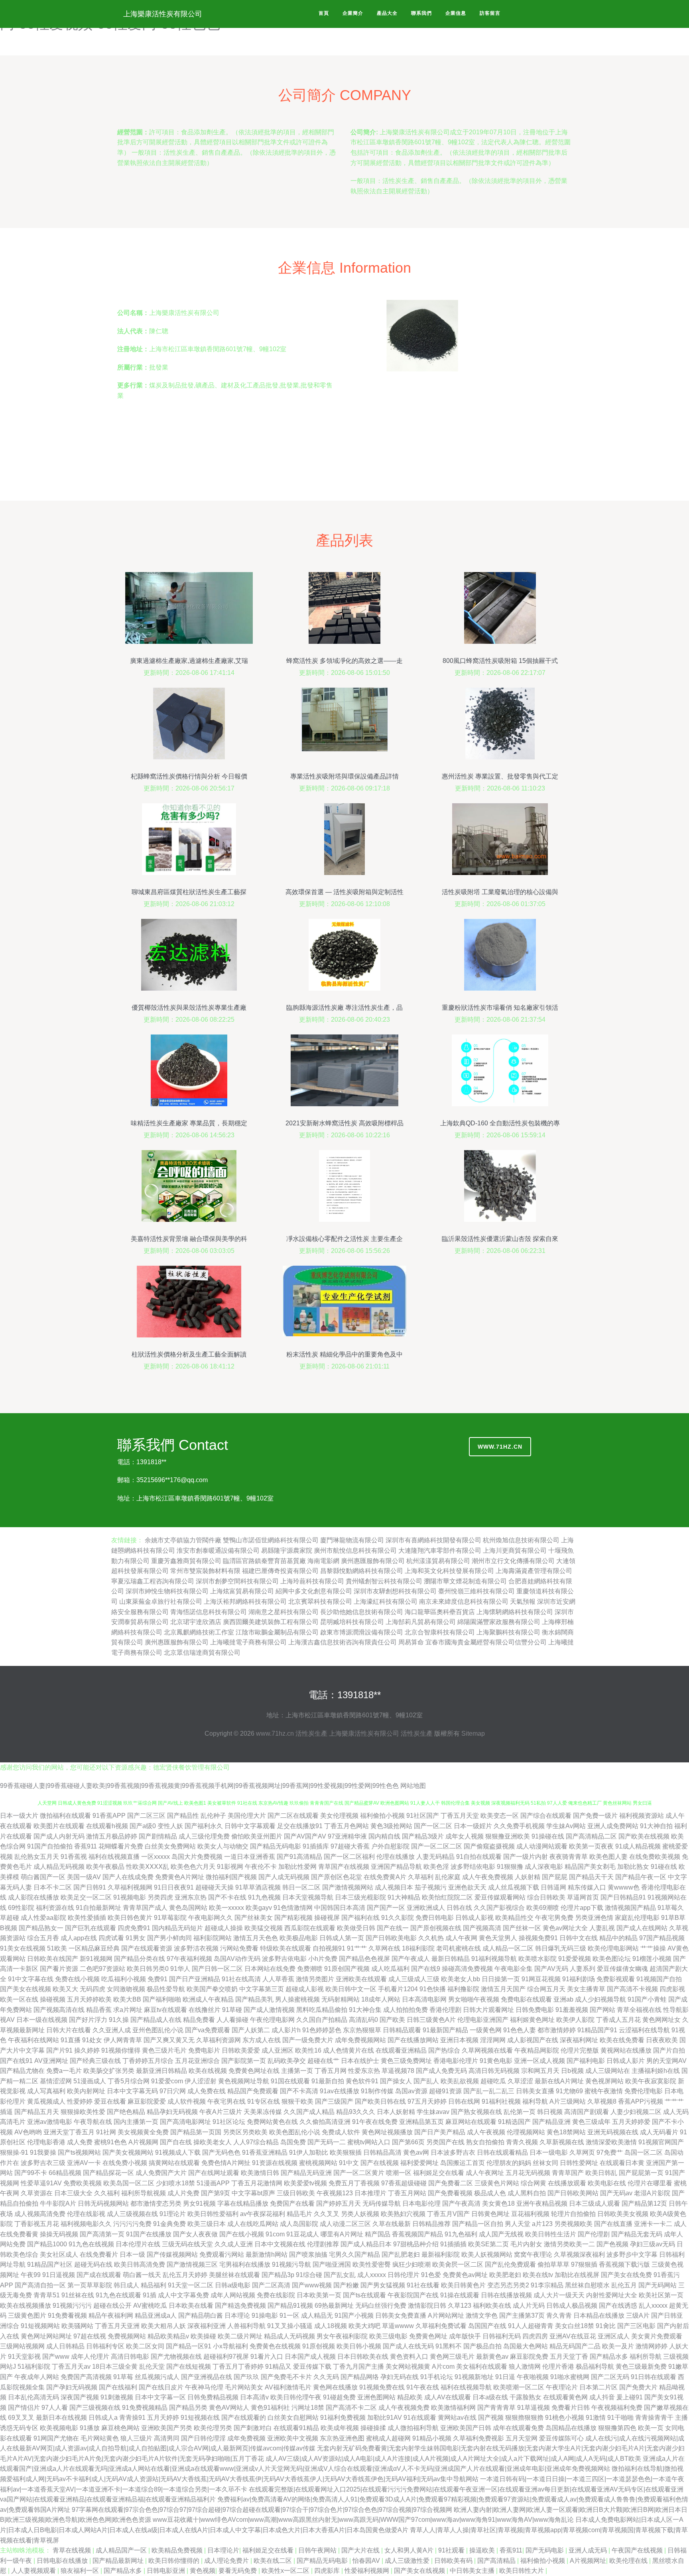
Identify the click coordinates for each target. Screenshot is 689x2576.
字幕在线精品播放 (243, 2203)
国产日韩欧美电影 (391, 1938)
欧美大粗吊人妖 (163, 2326)
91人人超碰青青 (531, 2326)
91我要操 (43, 2152)
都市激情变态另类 (156, 2203)
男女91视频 (199, 2203)
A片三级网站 (568, 2101)
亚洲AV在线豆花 (573, 2336)
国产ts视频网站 (79, 2152)
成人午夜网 (461, 1938)
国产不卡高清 (299, 2091)
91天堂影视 (24, 2357)
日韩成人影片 (626, 2061)
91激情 (596, 2418)
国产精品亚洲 (551, 2122)
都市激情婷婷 (557, 2030)
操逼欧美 (483, 2550)
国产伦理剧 (594, 2234)
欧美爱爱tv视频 (305, 2183)
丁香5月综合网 (129, 2081)
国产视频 (491, 2418)
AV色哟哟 (28, 2132)
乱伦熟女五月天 (37, 1857)
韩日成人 (126, 2285)
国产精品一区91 (189, 2346)
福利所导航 (646, 2357)
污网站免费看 (239, 1948)
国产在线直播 (613, 2224)
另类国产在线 (445, 2142)
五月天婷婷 (163, 2418)
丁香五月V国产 (448, 2214)
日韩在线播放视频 (506, 2295)
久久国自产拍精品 (322, 2020)
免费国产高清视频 (86, 2377)
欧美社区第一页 (661, 2295)
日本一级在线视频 (42, 2020)
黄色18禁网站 (566, 2132)
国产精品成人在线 (156, 2020)
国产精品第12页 (644, 2203)
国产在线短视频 (189, 2367)
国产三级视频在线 (95, 2408)
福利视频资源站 (642, 1816)
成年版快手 (465, 2336)
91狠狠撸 (510, 1867)
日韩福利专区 (105, 2346)
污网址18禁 (308, 2408)
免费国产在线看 (292, 2203)
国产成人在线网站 (642, 1928)
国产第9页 (216, 2193)
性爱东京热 (364, 2071)
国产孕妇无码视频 (72, 2387)
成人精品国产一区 (122, 2550)
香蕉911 (86, 1846)
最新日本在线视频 (61, 2418)
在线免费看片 (99, 2254)
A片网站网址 (446, 2315)
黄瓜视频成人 (46, 2101)
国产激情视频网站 (348, 1887)
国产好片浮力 (88, 2020)
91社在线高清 (241, 1979)
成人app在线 (79, 1938)
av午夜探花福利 (263, 2214)
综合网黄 (533, 2183)
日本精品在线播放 (599, 2315)
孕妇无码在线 (400, 2377)
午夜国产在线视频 (638, 2550)
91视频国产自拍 (659, 1979)
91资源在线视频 (275, 2163)
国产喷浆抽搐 (308, 2254)
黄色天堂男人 (498, 1938)
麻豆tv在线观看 (165, 2010)
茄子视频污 (431, 1887)
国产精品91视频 (290, 2306)
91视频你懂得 (121, 2050)
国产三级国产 (334, 2101)
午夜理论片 (562, 2387)
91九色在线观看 (118, 2295)
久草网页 (582, 2152)
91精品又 (278, 2367)
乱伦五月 (624, 2285)
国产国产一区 (386, 1908)
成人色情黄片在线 (348, 2050)
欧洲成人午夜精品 (208, 1999)
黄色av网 (416, 2152)
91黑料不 (449, 2346)
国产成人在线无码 (408, 2346)
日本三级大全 (73, 2193)
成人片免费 (183, 2193)
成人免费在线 (207, 2091)
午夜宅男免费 (554, 1918)
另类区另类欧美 (245, 2132)
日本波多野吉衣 (453, 2152)
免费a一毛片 (64, 2071)
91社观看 (452, 2550)
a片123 (542, 2224)
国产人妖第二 (251, 2030)
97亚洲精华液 (347, 1836)
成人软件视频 (187, 2101)
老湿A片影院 (652, 2193)
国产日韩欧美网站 (573, 2193)
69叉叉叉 (21, 2418)
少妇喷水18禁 (175, 2183)
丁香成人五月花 (618, 2020)
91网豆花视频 (541, 1979)
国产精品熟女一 (41, 1928)
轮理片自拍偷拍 (573, 2214)
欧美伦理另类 (213, 2428)
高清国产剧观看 (587, 2112)
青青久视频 (522, 2142)
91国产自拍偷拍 (50, 1846)
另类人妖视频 (360, 2214)
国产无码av (616, 2193)
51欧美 (57, 1948)
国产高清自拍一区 (40, 2285)
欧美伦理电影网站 (613, 1948)
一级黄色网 (486, 2030)
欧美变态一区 (500, 1816)
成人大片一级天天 (559, 2295)
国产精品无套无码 (637, 2234)
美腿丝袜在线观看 (234, 2275)
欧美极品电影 (299, 1938)
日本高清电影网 (424, 1999)
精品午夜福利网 (111, 2315)
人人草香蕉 (278, 1979)
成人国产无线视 (501, 2234)
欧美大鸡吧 (364, 2326)
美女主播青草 (586, 1989)
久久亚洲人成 (112, 2030)
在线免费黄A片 (385, 1877)
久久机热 (431, 1938)
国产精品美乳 (254, 1999)
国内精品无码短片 (177, 1928)
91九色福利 (461, 2234)
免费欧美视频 (83, 2183)
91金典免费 (169, 2224)
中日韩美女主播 (473, 2571)
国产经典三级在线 (95, 2061)
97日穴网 (173, 2091)
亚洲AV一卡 (84, 2163)
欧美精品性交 (514, 1918)
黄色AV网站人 (229, 2408)
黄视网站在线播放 (626, 2050)
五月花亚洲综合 (197, 2061)
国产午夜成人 (411, 1959)
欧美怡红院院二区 (447, 1897)
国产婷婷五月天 (339, 2203)
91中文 (349, 2163)
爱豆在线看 (110, 2101)
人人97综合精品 (256, 2142)
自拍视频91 (329, 1948)
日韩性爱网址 (579, 2163)
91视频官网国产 (661, 2142)
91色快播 (433, 1989)
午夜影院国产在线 (413, 2295)
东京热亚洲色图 (342, 2438)
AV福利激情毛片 (288, 2387)
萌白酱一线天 (142, 2275)
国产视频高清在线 (59, 2010)
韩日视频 (550, 2112)
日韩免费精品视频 (213, 2397)
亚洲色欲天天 (467, 1887)
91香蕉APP (109, 1816)
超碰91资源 (445, 2091)
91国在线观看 (290, 2081)
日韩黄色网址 (490, 2214)
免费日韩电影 (435, 1918)
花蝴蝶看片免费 (121, 1846)
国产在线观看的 (244, 2418)
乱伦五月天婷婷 (185, 2275)
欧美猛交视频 (264, 1928)
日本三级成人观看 (595, 2203)
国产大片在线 (361, 2550)
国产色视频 (612, 2244)
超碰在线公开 (112, 2306)
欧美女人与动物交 (223, 1846)
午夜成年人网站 (37, 2377)
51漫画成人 (90, 2081)
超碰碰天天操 (215, 1887)
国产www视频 (312, 2285)
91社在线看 (423, 2285)
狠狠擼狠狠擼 (524, 2418)
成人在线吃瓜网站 (253, 2224)
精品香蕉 (99, 2010)
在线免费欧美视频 (655, 1857)
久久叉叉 (327, 2214)
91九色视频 (264, 1897)
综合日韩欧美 (546, 1897)
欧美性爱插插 (87, 1918)
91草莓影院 (170, 1918)
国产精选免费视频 (240, 2306)
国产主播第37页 (522, 2315)
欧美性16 (308, 2050)
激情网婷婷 (652, 2346)
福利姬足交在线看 (439, 2173)
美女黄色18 (498, 2203)
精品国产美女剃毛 (590, 1867)
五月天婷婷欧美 (89, 1999)
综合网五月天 (546, 1989)
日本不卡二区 (53, 1887)
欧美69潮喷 (543, 1908)
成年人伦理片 (90, 2357)
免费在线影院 (276, 2295)
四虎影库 (328, 2571)
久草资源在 (37, 2193)
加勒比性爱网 (297, 1867)
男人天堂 (518, 2224)
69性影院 (21, 1908)
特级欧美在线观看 (285, 1948)
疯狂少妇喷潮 (411, 2264)
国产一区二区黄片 (359, 2173)
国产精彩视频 (293, 1918)
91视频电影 (130, 1897)
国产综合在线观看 (546, 1816)
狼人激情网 (525, 2367)
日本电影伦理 (421, 2203)
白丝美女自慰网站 (293, 2418)
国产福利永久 (204, 1826)
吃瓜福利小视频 (124, 1979)
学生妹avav (433, 2112)
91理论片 (173, 2214)
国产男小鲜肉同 (169, 1938)
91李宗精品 (547, 2285)
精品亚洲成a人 (156, 2315)
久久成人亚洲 (234, 2244)
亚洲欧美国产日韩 (466, 2428)
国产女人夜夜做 (195, 2234)
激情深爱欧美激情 (611, 2142)
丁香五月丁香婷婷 (238, 2367)
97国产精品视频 (662, 1938)
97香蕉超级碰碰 (404, 2183)
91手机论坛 (437, 2377)
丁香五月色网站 (346, 1826)
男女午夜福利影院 (342, 2336)
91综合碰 (309, 2275)
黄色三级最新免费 (641, 2367)
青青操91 (132, 2418)
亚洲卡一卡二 (653, 2224)
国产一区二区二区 (437, 1846)
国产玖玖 (246, 2377)
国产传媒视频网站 (172, 2254)
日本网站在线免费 (270, 1969)
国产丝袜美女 (254, 1918)
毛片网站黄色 (100, 2438)
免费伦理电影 (644, 2091)
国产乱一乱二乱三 (489, 2091)
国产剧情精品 (158, 1836)
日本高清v (254, 2397)
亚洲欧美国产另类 (167, 2428)
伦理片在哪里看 (650, 2183)
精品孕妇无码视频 (172, 2112)
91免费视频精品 (145, 2408)
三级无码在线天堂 (187, 2244)
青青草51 (47, 2295)
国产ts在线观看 (364, 2295)
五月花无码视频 (528, 2173)
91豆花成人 (303, 2234)
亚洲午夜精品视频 (542, 2203)
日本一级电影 (549, 2152)
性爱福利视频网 (368, 2571)
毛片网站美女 (244, 2387)
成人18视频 (331, 2326)
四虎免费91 (134, 1928)
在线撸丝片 (205, 2010)
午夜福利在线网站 (33, 2040)
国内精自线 (384, 1836)
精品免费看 (199, 2020)
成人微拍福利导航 (413, 2428)
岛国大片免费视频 (197, 1857)
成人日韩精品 (65, 2346)
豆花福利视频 (530, 2214)
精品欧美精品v (168, 2336)
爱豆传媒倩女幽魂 (622, 1969)
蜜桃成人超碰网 (388, 2438)
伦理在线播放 (396, 1857)
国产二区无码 (610, 2377)
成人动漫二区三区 (345, 2224)
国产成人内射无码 (59, 1836)
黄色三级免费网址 (406, 2061)
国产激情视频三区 (192, 2264)
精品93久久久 (356, 2112)
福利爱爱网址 (419, 2163)
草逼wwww (398, 2326)
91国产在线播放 (149, 2234)
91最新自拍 (328, 2081)
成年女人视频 (465, 1836)
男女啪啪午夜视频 (474, 1999)
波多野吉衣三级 (43, 2163)
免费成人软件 (341, 2132)
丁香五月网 (331, 2071)
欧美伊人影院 (575, 2020)
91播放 (90, 2428)
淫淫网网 (493, 2040)
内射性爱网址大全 (612, 2295)
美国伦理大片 (247, 1816)
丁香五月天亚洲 (117, 2326)
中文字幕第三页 (262, 1989)
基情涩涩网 (56, 2081)
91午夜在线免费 (375, 2122)
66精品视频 (65, 2173)
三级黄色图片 (27, 2315)
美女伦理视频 (339, 1816)
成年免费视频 (246, 2438)
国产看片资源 (59, 1969)
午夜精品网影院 (537, 2050)
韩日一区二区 (301, 1887)
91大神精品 (404, 1897)
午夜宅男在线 (226, 2101)
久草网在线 (384, 1948)
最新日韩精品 (451, 1959)
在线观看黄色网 (565, 2397)
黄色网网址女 (661, 2020)
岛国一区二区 (644, 2152)
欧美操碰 (203, 2336)
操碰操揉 (373, 2428)
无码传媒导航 (382, 2203)
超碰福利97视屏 (226, 2357)
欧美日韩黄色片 (463, 2285)
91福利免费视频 (343, 2418)
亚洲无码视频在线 (613, 2132)
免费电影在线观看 (526, 1999)
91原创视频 (319, 2346)
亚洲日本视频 (459, 2040)
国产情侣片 (24, 2408)
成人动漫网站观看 (542, 1846)
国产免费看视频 (450, 2193)
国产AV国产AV (305, 1836)
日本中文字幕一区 (160, 2397)
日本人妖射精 (396, 2112)
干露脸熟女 (526, 2397)
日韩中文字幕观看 (250, 1826)
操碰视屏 (327, 1918)
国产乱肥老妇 (401, 2254)
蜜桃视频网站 (318, 2163)
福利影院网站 (213, 1938)
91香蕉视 (74, 1857)
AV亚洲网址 (51, 2061)
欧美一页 (651, 2428)
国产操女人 (396, 2081)
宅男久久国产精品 (354, 2254)
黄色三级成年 (591, 2122)
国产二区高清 (271, 2285)
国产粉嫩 (346, 2285)
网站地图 (413, 1786)
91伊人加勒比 (309, 2152)
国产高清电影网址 (185, 2122)
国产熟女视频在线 (476, 2112)
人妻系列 (583, 1969)
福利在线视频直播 (114, 1857)
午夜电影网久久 (211, 1918)
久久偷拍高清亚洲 (325, 2122)
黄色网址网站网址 (46, 2336)
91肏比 (606, 2326)
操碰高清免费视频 (467, 1969)
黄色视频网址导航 (244, 2081)
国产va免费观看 (208, 2030)
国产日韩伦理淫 (203, 2438)
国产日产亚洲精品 (195, 1979)
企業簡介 (353, 13)
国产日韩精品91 (623, 1897)
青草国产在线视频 (344, 1867)
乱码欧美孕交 (287, 2061)
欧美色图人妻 (608, 1857)
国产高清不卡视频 (632, 1989)
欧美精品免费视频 (178, 2550)
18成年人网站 (381, 1999)
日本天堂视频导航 (308, 1897)
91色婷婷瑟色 (322, 2030)
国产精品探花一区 (108, 2173)
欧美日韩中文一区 (351, 1989)
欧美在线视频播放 (26, 2306)
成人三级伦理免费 (204, 1836)
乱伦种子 (213, 1816)
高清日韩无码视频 (494, 2071)
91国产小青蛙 (647, 1999)
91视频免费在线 (382, 2387)
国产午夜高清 (461, 2203)
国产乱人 (426, 2081)
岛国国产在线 (487, 2326)
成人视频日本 (394, 1887)
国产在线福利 (118, 2387)
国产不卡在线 (227, 1897)
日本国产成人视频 (310, 2357)
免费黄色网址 (428, 2336)
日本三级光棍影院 (360, 1897)
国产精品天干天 (591, 1877)
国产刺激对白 (253, 2428)
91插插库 (316, 1846)
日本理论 (237, 2315)
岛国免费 (293, 2142)
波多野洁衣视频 (196, 1948)
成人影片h (286, 2030)
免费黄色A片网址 (180, 1877)
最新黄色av (492, 2357)
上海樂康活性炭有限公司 (163, 14)
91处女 (92, 2040)
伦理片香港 (558, 2367)
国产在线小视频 (242, 2234)
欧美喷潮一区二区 (519, 2387)
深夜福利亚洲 (207, 2326)
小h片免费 (323, 1959)
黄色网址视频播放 (387, 2132)
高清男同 (167, 2438)
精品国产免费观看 (253, 2091)
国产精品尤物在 (22, 2071)
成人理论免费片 (227, 2561)
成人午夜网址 (485, 2173)
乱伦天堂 (152, 2367)
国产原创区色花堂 (337, 1877)
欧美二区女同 (145, 2346)
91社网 (106, 2132)
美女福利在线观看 (482, 2367)
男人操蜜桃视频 (297, 1999)
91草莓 (123, 2377)
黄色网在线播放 (335, 2387)
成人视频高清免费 (40, 2214)
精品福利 (154, 2285)
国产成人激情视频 (269, 2010)
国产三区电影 (636, 2326)
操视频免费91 (538, 1938)
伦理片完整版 (580, 2050)
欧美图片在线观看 (59, 1826)
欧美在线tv (538, 2275)
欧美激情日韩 (260, 2173)
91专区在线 (264, 2101)
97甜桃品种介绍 (416, 2244)
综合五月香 (43, 1938)
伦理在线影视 (86, 2214)
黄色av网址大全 (565, 1928)
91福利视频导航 (494, 1959)
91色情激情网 (293, 1908)
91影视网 (230, 1867)
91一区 (289, 2315)
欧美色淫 (436, 1867)
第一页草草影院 (90, 2285)
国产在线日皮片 (161, 2387)
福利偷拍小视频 (382, 1816)
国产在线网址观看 (214, 2173)
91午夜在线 (423, 2387)
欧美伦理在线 (629, 2561)
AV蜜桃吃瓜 (150, 2306)
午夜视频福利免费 (617, 2408)
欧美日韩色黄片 (130, 1918)
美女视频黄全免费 (143, 2132)
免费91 (157, 1979)
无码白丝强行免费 (381, 2306)
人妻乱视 (602, 1928)
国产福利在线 (360, 1918)
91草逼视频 (533, 2408)
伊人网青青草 (123, 2040)
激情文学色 (482, 2315)
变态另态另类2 (508, 2285)
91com (275, 2234)
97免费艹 (610, 2152)
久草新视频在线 (562, 2142)
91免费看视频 (67, 2315)
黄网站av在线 (457, 2418)
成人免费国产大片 (161, 2173)
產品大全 (387, 13)
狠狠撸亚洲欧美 (508, 1836)
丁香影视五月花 (37, 2224)
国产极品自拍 (482, 2346)
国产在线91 (16, 2061)
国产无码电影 (545, 2550)
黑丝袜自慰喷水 (587, 2285)
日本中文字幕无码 (132, 2091)
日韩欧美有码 (454, 2561)
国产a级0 (143, 1826)
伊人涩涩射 (201, 2081)
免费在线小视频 (77, 1979)
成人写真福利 (46, 2091)
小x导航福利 (230, 2346)
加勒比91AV (385, 2418)
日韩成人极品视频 (572, 2306)
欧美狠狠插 (346, 2152)
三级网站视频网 (22, 2346)
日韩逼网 (553, 1887)
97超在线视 (90, 2336)
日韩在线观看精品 (502, 2152)
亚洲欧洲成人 (426, 1908)
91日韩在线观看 (654, 2377)
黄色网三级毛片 (452, 2357)
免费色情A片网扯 (226, 2163)
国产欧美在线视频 (644, 1836)
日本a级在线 (490, 2397)
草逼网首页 (583, 1897)
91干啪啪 (620, 2418)
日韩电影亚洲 (167, 2571)
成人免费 (80, 2142)
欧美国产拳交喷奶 (212, 1989)
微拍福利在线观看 (65, 1816)
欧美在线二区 (274, 2561)
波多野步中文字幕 (632, 2254)
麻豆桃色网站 (120, 2428)
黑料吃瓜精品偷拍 (322, 2010)
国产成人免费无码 (441, 2071)
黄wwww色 (624, 1887)
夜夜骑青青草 (569, 1857)
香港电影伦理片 (456, 2061)
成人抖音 (602, 2397)
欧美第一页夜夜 (591, 1846)
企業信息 (456, 13)
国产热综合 (444, 2050)
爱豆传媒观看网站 (500, 1897)
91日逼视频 (59, 2275)
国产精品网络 (360, 2377)
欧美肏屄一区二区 (458, 2264)
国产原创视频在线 (436, 1928)
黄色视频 (203, 2571)
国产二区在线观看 (293, 1816)
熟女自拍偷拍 (485, 2142)
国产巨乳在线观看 (91, 1928)
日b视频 (572, 2071)
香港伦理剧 (445, 2010)
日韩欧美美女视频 (623, 2214)
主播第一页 (297, 2071)
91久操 (119, 2020)
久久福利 (107, 2193)
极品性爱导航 (166, 1989)
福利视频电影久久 (86, 2224)
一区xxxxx (156, 1857)
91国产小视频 (354, 2315)
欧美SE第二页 (488, 2244)
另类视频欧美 (573, 2224)
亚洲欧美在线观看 (361, 1979)
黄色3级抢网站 (391, 1826)
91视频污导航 (291, 2264)
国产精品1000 (47, 2244)
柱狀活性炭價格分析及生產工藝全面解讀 (189, 1354)
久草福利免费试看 (441, 2326)
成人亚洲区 (278, 2050)
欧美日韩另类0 (148, 1969)
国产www (56, 2357)
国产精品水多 (609, 2357)
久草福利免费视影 (478, 2438)
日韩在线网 (464, 2101)
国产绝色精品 (126, 2112)
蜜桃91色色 (110, 2142)
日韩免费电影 (535, 2010)
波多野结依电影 (473, 1867)
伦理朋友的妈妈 (509, 2163)
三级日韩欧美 (296, 2193)
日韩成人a (103, 2418)
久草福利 (421, 1877)
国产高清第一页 (102, 2234)
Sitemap (473, 1733)
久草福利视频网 (130, 1887)
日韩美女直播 (535, 2091)
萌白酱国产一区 (43, 1877)
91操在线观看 (460, 2295)
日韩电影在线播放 (63, 2561)
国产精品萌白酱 (201, 2315)
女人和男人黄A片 (410, 2550)
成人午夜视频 (486, 2132)
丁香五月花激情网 (257, 2183)
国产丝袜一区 (522, 1928)
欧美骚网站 (77, 2326)
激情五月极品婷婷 (112, 1836)
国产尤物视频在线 (176, 2357)
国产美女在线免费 (626, 2275)
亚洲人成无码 (589, 2550)
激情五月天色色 (256, 1938)
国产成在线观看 (99, 2275)
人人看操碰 (232, 2020)
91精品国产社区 (50, 2264)
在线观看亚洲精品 (401, 2050)
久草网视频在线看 (487, 2050)
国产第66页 (408, 2142)
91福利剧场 (579, 1979)
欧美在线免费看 (622, 2040)
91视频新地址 (474, 2377)
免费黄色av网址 (465, 2275)
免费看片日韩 (571, 2408)
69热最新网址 (334, 2306)
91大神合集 (365, 2010)
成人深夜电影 (544, 1867)
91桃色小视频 (565, 2418)
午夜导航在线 (93, 2122)
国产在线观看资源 (147, 1948)
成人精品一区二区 (508, 1948)
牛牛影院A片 (58, 2203)
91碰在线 (664, 1867)
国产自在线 (176, 2142)
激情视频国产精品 (630, 1908)
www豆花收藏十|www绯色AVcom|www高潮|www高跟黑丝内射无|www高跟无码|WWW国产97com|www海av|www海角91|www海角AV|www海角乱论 (363, 2520)
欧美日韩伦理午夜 (296, 2397)
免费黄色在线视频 (275, 2346)
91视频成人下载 (178, 2152)
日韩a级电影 (233, 2285)
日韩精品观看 (402, 2030)
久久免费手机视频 (519, 1826)
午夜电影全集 (514, 1969)
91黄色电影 (496, 2061)
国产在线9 (426, 1969)
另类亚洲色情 (594, 1918)
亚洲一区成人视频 (539, 2061)
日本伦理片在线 (138, 2244)
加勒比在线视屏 (577, 2275)
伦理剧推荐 (323, 2244)
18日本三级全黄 (115, 2367)
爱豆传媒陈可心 (561, 2438)
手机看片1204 (398, 1989)
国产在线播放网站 (413, 2040)
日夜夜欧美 (662, 2040)
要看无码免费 (238, 2571)
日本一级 (132, 2254)
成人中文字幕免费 (183, 2295)
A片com (443, 2367)
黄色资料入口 (409, 2357)
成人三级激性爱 (408, 2561)
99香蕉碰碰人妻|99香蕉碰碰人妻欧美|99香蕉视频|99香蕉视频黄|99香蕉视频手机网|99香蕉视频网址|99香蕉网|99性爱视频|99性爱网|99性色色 (199, 1786)
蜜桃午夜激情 (604, 2091)
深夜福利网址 (579, 2040)
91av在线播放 (340, 2091)
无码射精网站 (341, 1999)
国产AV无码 (551, 1969)
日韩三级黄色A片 (431, 2020)
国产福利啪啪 (162, 1999)
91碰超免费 (339, 2397)
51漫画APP (213, 2183)
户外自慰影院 (390, 1846)
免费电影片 (204, 2050)
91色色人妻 (520, 2030)
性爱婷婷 (80, 2101)
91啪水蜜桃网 (570, 2377)
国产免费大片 (638, 2387)
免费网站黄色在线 (272, 2122)
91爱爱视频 (575, 1959)
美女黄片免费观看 (657, 2336)
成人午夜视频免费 (404, 2408)
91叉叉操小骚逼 (290, 2326)
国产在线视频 (380, 2163)
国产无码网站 (658, 2285)
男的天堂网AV (666, 2061)
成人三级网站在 (608, 2071)
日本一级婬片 (473, 1826)
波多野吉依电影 (284, 1959)
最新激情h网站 (267, 2254)
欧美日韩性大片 (522, 2571)
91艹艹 (357, 1948)
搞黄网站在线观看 (174, 2163)
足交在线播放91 (300, 1826)
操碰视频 (53, 1999)
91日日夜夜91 (174, 1887)
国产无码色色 (221, 2152)
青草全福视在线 (639, 2010)
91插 (150, 2295)
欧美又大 (65, 1989)
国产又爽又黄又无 (169, 2040)
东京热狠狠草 (362, 2030)
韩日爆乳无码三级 (561, 1948)
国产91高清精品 (299, 1857)
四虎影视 (672, 1989)
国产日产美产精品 (440, 2132)
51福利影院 (34, 2367)
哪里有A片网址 (342, 2234)
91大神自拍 (656, 1826)
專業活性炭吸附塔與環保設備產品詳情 (344, 776)
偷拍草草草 (553, 2264)
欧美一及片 (618, 2346)
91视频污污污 (72, 2306)
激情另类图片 (315, 1979)
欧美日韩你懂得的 (175, 2561)
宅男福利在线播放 (245, 2264)
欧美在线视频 (208, 2071)
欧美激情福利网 (453, 2408)
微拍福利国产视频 (231, 1877)
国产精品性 (183, 1816)
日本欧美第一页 (319, 2295)
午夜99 (31, 2275)
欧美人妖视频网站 (487, 2254)
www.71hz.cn (500, 1447)
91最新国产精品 (445, 2030)
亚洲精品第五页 (421, 2122)
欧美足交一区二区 (86, 1897)
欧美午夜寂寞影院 (651, 2081)
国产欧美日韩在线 (380, 2101)
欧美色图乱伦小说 (295, 2132)
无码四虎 (93, 1989)
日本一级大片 (19, 1816)
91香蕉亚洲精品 (265, 2152)
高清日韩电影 (130, 2357)
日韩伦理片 (404, 2275)
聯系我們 (421, 13)
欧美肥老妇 (505, 2275)
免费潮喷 (310, 1969)
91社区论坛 (229, 2122)
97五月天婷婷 (427, 2101)
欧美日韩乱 (601, 2173)
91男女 (136, 1938)
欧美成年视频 (340, 2428)
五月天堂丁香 (569, 2357)
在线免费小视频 (125, 2163)
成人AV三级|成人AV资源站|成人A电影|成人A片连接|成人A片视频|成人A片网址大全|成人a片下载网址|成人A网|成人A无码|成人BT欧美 (453, 2459)
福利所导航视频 (144, 2193)
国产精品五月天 (37, 2112)
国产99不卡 (31, 2173)
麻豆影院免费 (529, 2357)
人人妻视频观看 (34, 2571)
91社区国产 (423, 1816)
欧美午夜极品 (105, 1867)
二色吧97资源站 (102, 1969)
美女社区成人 (59, 2254)
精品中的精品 (618, 1938)
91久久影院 (398, 1918)
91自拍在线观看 (479, 1857)
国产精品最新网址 (119, 2561)
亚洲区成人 (614, 2336)
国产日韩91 (90, 1887)
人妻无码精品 (435, 1857)
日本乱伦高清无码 (33, 2397)
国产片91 (59, 2050)
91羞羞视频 (572, 2010)
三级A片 (638, 2315)
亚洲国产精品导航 (396, 1867)
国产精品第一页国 (196, 2132)
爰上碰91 (630, 2397)
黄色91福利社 (270, 2408)
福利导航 (535, 2101)
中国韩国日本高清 (340, 1908)
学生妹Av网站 (566, 1826)
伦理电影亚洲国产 (483, 2020)
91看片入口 (267, 2357)
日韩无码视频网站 (103, 2203)
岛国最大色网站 (526, 2346)
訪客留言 (490, 13)
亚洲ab (563, 1999)
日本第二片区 (598, 2387)
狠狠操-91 (14, 2152)
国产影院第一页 (244, 2061)
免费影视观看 (616, 1979)
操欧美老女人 (213, 2142)
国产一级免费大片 (308, 2040)
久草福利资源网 (219, 2040)
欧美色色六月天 (193, 1867)
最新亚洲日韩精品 (161, 2071)
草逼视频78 (398, 2071)
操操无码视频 (59, 2234)
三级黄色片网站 (497, 2183)
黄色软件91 (362, 2081)
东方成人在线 (262, 2040)
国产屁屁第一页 (641, 2173)
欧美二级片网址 (240, 2336)
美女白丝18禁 (575, 2326)
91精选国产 (514, 2122)
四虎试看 (111, 1938)
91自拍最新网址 (98, 1908)
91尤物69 (569, 2091)
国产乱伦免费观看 (510, 2264)
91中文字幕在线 (31, 1979)
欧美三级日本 (207, 2224)
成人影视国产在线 (533, 2040)
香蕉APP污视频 (641, 2101)
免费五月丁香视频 (354, 2183)
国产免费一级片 (595, 1816)
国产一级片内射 (526, 1857)
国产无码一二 (327, 2142)
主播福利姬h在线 (656, 2071)
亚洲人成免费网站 (613, 1826)
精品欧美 (410, 2397)
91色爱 (431, 2275)
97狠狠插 (584, 2264)
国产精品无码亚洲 (306, 2173)
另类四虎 (160, 1897)
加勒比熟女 (633, 1867)
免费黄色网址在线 (254, 2071)
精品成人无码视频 (289, 2336)
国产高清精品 (497, 2561)
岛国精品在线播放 (571, 2428)
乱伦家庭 (448, 1877)
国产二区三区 (146, 1816)
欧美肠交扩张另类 (109, 2071)
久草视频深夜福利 (579, 2254)
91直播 (71, 2040)
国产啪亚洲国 (332, 2264)
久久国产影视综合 (499, 1908)
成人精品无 (317, 2315)
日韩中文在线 (579, 1938)
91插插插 (453, 2244)
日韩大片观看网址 (488, 2010)
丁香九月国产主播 (358, 2367)
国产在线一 (393, 1928)
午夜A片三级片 (221, 2112)
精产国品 (378, 2234)
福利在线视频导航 (466, 2387)
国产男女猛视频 (383, 2285)
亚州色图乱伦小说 (158, 2030)
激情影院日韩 (427, 2306)
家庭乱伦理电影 (637, 1918)
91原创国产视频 (347, 1969)
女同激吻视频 (126, 1989)
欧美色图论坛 (612, 1959)
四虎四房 (535, 2336)
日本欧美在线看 (191, 2306)
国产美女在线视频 (26, 1989)
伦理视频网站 (526, 2132)
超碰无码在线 (93, 2264)
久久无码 (326, 2377)
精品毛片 (299, 2214)
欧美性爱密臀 (372, 2264)
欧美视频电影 (59, 2428)
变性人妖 (170, 1826)
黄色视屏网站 (604, 2081)
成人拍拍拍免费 (406, 2010)
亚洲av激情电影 (50, 2122)
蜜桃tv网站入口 (369, 2142)
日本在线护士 (360, 2061)
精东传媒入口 (587, 1887)
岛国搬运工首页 (463, 2163)
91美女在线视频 (23, 1948)
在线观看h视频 (107, 1826)
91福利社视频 (501, 2101)
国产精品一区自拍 (478, 2224)
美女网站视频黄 (408, 2367)
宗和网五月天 (540, 2071)
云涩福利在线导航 (644, 2030)
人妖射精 (528, 1877)
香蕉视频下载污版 (624, 2264)
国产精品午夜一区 (641, 1877)
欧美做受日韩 (356, 1928)
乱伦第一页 (520, 2112)
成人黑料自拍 (527, 2193)
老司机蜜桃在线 (459, 1948)
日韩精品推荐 (431, 2224)
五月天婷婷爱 (631, 2122)
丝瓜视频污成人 (157, 2377)
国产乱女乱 (340, 2275)
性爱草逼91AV (41, 2183)
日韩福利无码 (502, 2336)
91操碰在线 (548, 1836)
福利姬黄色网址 (532, 2020)
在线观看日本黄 (622, 2163)
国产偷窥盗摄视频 (489, 1846)
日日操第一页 (501, 1979)
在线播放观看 (567, 2183)
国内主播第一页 (136, 2122)
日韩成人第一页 (342, 1938)
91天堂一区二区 (191, 2285)
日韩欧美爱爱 (241, 2050)
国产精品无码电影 (276, 1846)
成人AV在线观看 (448, 2397)
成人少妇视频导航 (600, 1999)
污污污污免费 (132, 2224)
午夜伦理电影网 (272, 2020)
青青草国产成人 (145, 1908)
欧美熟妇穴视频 (403, 2214)
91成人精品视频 (638, 1846)
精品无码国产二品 (575, 2346)
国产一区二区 (433, 1826)
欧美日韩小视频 (359, 2346)
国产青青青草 (496, 2408)
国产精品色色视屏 (364, 1959)
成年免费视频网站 (360, 2040)
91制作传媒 (377, 2091)
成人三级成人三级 (414, 1979)
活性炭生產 (311, 1733)
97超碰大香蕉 (350, 1846)
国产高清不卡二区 (351, 2408)
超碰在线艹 (323, 2061)
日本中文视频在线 (280, 2244)
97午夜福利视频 (189, 1959)
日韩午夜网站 (318, 2550)
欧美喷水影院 (537, 1959)
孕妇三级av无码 (653, 2244)
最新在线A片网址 (559, 2081)
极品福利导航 (595, 2367)
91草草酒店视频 (258, 1887)
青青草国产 (568, 2173)
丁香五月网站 (407, 2193)
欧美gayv (259, 1908)
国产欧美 (392, 2020)
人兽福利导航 (246, 2326)
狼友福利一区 (81, 2571)
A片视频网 (143, 2142)
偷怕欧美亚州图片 (257, 1836)
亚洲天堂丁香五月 (69, 2132)
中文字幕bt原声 (253, 2193)
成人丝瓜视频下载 (514, 1887)
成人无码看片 (659, 2132)
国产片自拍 (669, 2050)
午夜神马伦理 (204, 2387)
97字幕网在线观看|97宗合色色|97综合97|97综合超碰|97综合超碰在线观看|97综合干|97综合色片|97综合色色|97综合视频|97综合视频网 (262, 2510)
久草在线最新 (392, 2224)
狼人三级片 (136, 2438)
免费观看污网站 (222, 2254)
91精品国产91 (597, 2030)
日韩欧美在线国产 (53, 1959)
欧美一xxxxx (226, 1908)
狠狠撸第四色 (617, 2428)
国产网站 (602, 2010)
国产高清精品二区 (591, 1836)
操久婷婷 (87, 2050)
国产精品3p (278, 2275)
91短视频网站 (40, 2326)
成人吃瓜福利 (390, 1969)
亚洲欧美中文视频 (293, 2438)
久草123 (460, 2306)
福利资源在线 (55, 1908)
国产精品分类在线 (140, 1959)
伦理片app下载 (582, 1908)
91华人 (180, 1969)
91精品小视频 (432, 2438)
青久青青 (559, 2315)
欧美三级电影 (388, 2336)
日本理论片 (223, 2550)
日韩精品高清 (382, 2152)
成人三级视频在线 (132, 2214)
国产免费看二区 (451, 2183)
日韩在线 (459, 1908)
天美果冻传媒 (263, 2112)
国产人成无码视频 (284, 1877)
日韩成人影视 (474, 1918)
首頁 (324, 13)
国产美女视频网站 (128, 2152)
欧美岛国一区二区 (129, 2183)
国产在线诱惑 (618, 2306)
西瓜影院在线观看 (310, 1928)
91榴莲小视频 (652, 1959)
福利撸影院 (463, 1989)
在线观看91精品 (296, 2428)
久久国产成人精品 (309, 2112)
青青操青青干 (654, 2418)
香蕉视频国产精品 (417, 2234)
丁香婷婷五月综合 (148, 2061)
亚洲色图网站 (376, 2397)
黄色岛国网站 (188, 1908)
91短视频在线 (200, 2418)
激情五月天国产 (503, 1989)
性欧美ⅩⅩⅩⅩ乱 (148, 1867)
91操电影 (265, 2315)
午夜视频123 (335, 2193)
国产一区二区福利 (349, 1857)
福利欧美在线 (492, 2306)
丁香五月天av (71, 2367)
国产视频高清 (482, 1928)
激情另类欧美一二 (569, 2244)
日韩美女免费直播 (401, 2315)
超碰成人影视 (305, 1989)
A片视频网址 (588, 2561)
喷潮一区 (399, 2173)
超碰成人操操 (224, 1928)
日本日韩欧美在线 (363, 2357)
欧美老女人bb (461, 1979)
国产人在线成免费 (128, 1877)
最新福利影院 (441, 2254)
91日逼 (505, 2377)
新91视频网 (96, 1959)
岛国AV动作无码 (237, 1959)
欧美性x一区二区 (286, 2571)
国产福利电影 (586, 2061)
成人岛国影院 (299, 2224)
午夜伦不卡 (261, 1867)
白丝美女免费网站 (170, 1846)
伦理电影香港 (46, 2142)
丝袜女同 (545, 2163)
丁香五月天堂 (460, 1816)
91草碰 (232, 2010)
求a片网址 (128, 2010)
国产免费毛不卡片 (286, 2377)
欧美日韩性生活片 (551, 2234)
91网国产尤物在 (56, 2438)
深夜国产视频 (80, 2397)
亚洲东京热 (191, 1897)
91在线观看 (420, 2418)
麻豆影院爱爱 (147, 2101)
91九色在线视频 (91, 2244)
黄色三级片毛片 (164, 2050)
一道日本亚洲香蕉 (250, 1857)
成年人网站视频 (233, 2295)
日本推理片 (370, 2193)
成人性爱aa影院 (43, 1918)
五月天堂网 (522, 2438)
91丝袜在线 (78, 2295)
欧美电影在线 (607, 2183)
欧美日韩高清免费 (140, 2264)
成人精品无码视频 (59, 1867)
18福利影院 (418, 1948)
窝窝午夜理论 (533, 2254)
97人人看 (55, 2408)
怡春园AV (367, 2561)
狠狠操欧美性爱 (83, 2112)
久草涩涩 (520, 2081)
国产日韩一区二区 (217, 1969)
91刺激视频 (117, 2397)
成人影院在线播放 (33, 1897)
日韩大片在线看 (69, 2030)
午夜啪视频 (533, 2377)
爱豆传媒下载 (312, 2367)
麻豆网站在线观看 (471, 2122)
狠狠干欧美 (297, 2101)
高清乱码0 (363, 2020)
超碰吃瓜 (493, 2081)
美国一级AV (84, 1877)
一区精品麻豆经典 (94, 1948)
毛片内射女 (526, 2244)
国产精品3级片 (423, 1836)
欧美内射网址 (86, 2091)
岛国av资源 (411, 2091)
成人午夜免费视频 (488, 1877)
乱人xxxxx (653, 2306)
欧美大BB (127, 1999)
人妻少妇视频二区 (636, 2112)
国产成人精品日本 (366, 2244)
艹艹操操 (653, 1948)
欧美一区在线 (19, 1999)
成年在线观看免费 (518, 2428)
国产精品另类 (188, 2408)
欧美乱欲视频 (460, 2081)
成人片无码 (529, 2306)
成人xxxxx (372, 2275)
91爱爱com (167, 2081)
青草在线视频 (73, 2550)
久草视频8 (602, 2101)
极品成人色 (490, 2193)
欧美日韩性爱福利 (213, 2214)
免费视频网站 (127, 2336)
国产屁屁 (555, 1877)
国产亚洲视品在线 (207, 2377)
